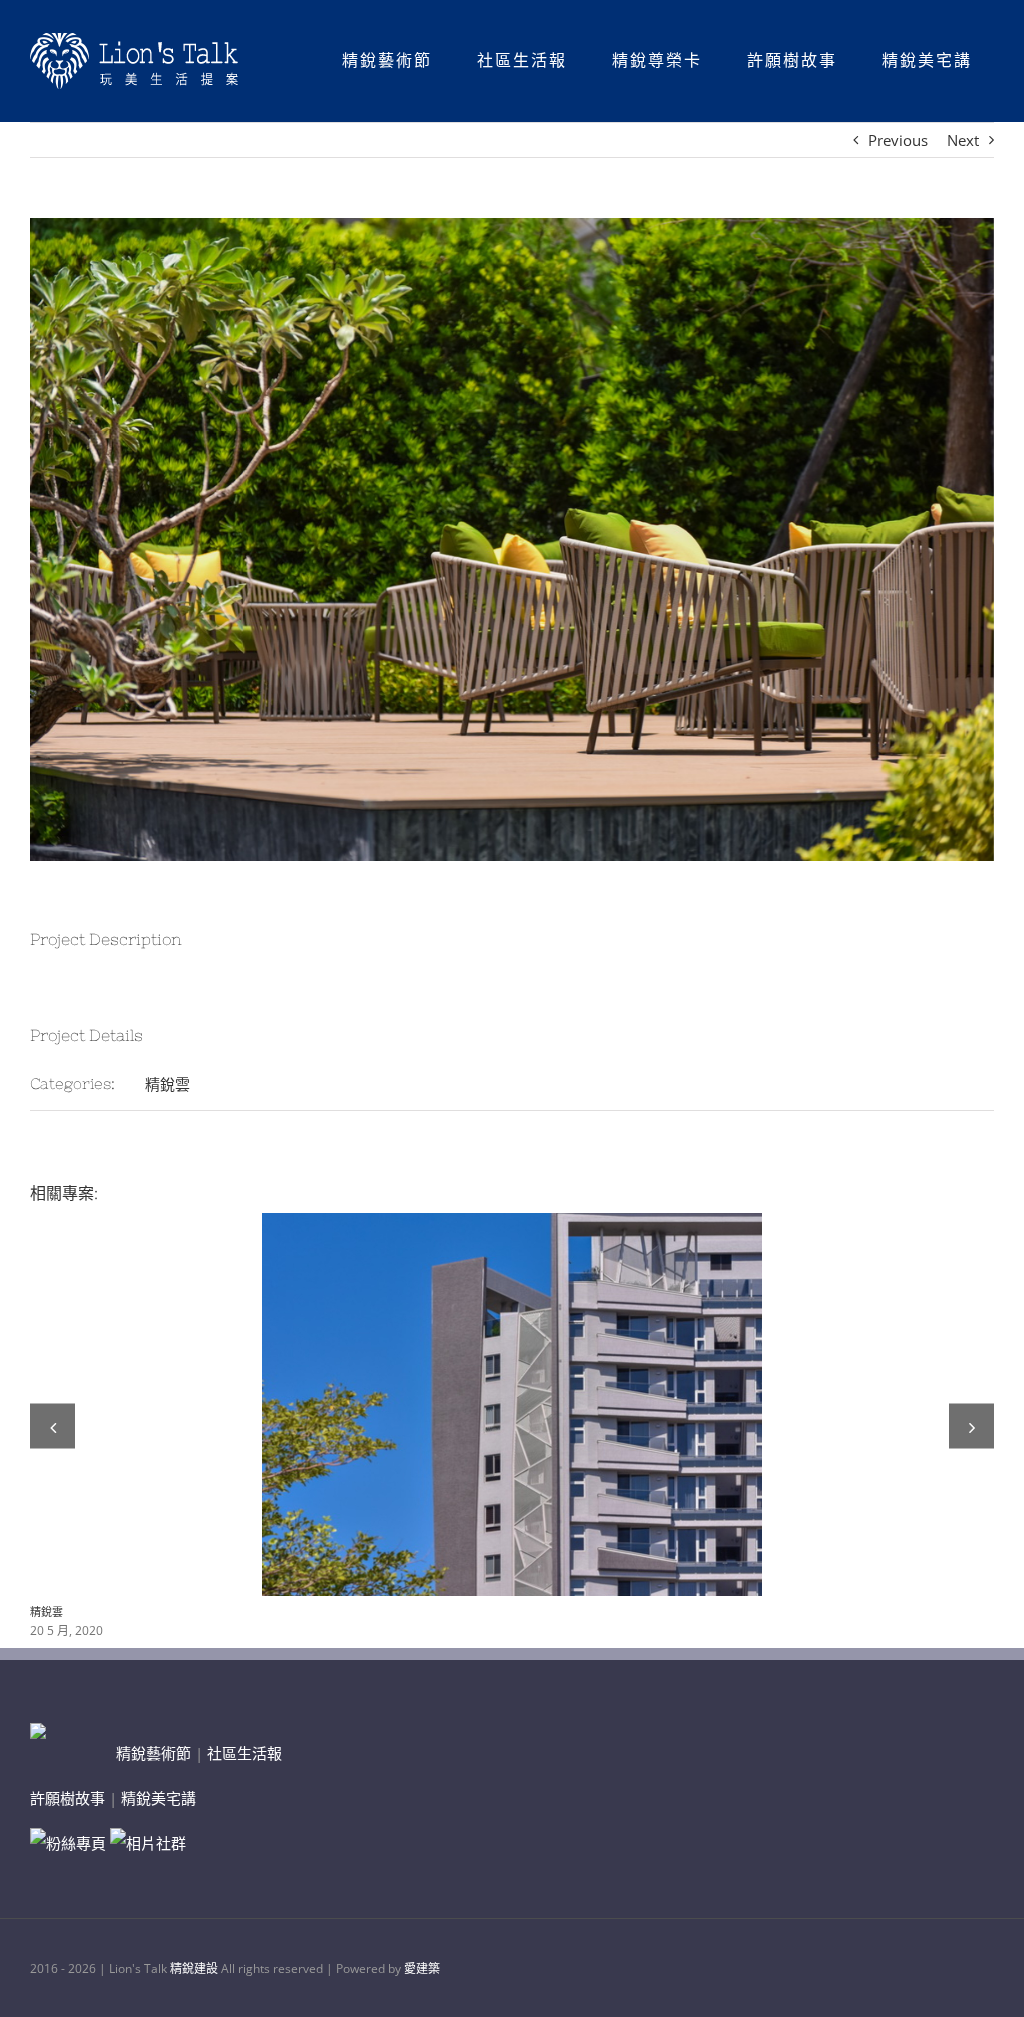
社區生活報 (244, 1753)
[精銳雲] (512, 1404)
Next (963, 140)
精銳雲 (167, 1084)
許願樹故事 (67, 1798)
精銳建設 (194, 1968)
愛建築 (422, 1968)
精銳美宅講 (158, 1798)
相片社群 (156, 1843)
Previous (898, 140)
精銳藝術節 (153, 1753)
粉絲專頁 (76, 1843)
